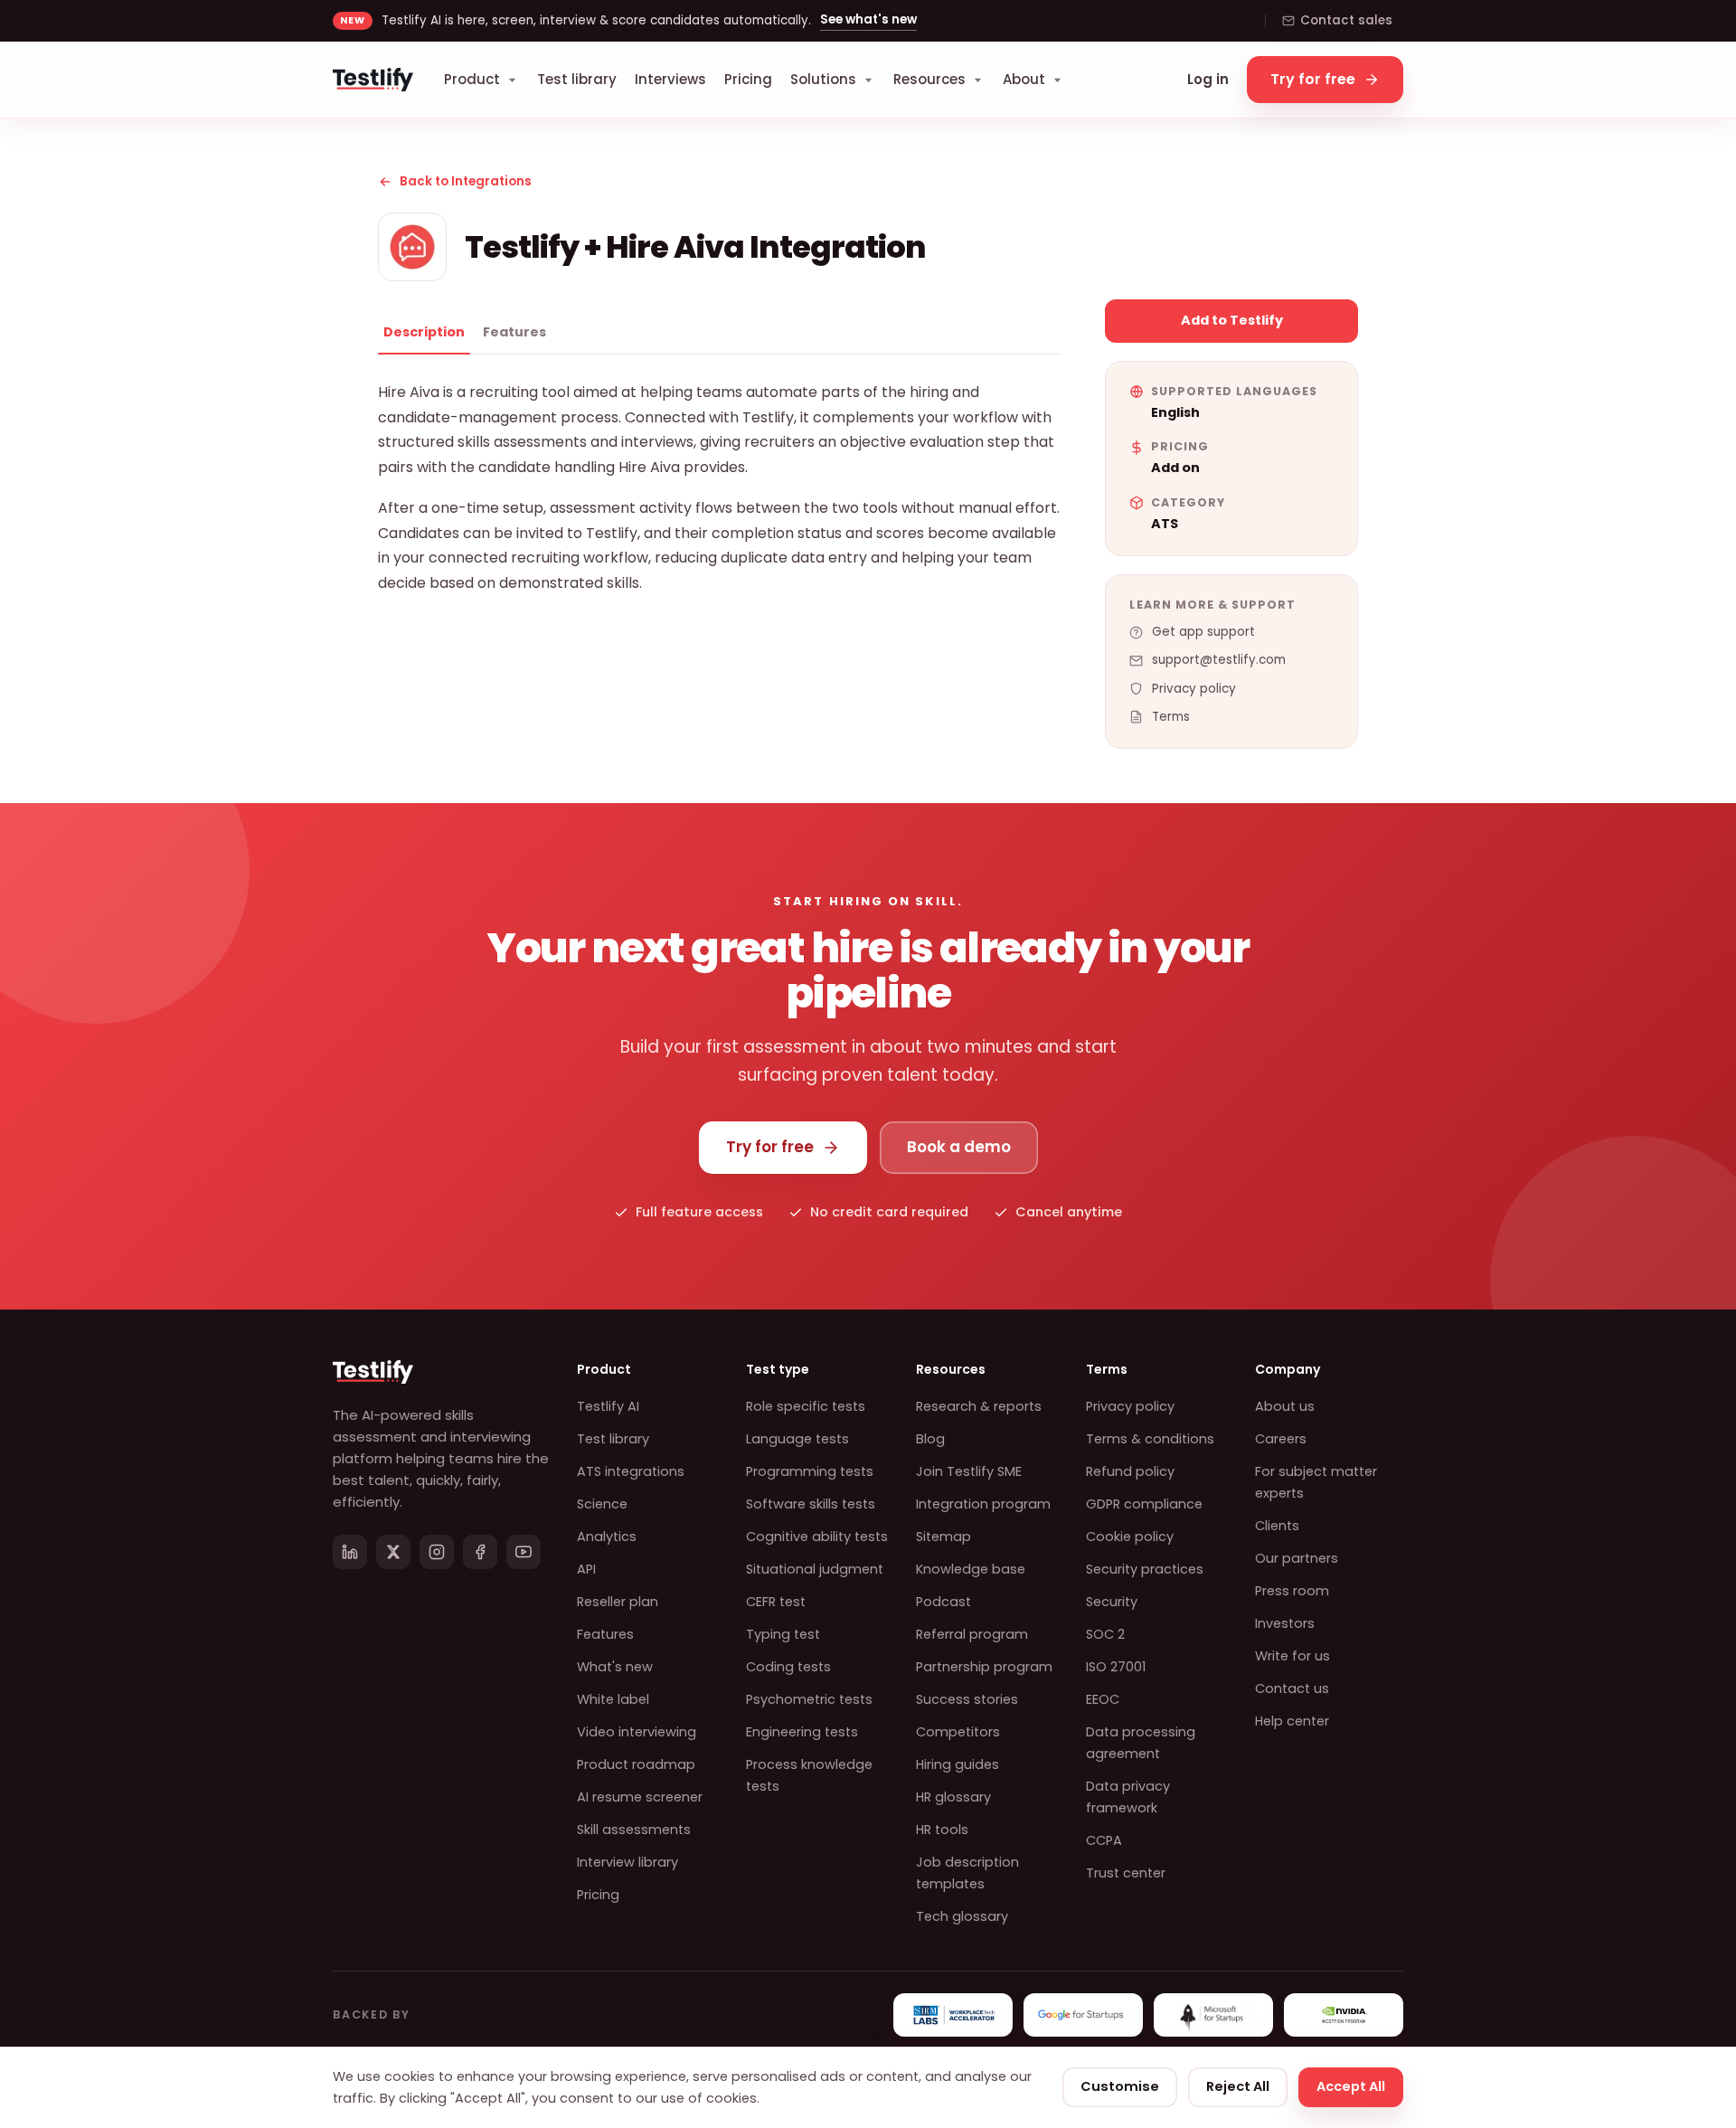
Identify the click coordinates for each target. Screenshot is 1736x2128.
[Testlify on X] (393, 1552)
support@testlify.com (1219, 660)
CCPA (1104, 1840)
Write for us (1293, 1656)
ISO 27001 (1116, 1667)
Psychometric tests (809, 1699)
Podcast (943, 1602)
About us (1285, 1406)
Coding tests (788, 1667)
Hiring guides (958, 1764)
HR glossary (953, 1797)
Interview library (627, 1862)
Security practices (1145, 1569)
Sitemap (943, 1537)
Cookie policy (1130, 1537)
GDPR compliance (1144, 1504)
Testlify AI (608, 1406)
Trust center (1126, 1873)
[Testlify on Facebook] (480, 1552)
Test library (577, 79)
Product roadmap (636, 1764)
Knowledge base (971, 1569)
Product (472, 79)
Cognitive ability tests (817, 1537)
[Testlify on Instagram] (437, 1552)
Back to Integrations (466, 181)
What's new (615, 1667)
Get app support (1203, 632)
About (1024, 79)
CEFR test (776, 1602)
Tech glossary (962, 1916)
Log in (1208, 79)
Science (602, 1504)
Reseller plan (618, 1602)
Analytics (607, 1537)
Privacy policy (1194, 689)
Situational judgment (815, 1569)
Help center (1292, 1721)
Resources (929, 79)
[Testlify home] (373, 80)
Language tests (797, 1439)
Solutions (823, 79)
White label (613, 1699)
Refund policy (1130, 1471)
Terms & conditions (1150, 1439)
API (586, 1569)
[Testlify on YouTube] (524, 1552)
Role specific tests (806, 1406)
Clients (1277, 1526)
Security (1112, 1602)
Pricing (748, 79)
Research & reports (979, 1406)
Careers (1281, 1439)
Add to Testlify (1232, 320)
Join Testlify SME (969, 1471)
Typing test (783, 1634)
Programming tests (810, 1471)
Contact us (1292, 1688)
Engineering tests (802, 1732)
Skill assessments (634, 1830)
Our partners (1297, 1558)
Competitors (958, 1732)
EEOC (1103, 1699)
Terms (1171, 717)
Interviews (670, 79)
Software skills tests (811, 1504)
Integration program (983, 1504)
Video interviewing (637, 1732)
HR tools (942, 1830)
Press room (1292, 1591)
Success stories (967, 1699)
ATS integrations (631, 1471)
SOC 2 (1105, 1634)
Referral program (972, 1634)
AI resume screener (640, 1797)
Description (424, 332)
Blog (930, 1439)
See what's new (868, 19)
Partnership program (984, 1667)
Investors (1285, 1623)
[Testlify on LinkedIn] (350, 1552)
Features (514, 332)
